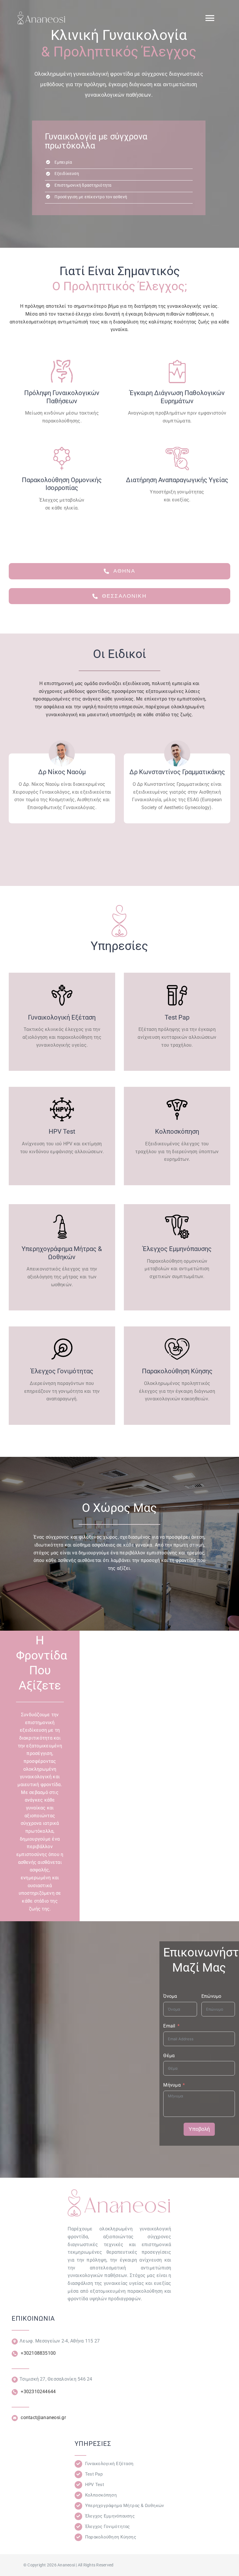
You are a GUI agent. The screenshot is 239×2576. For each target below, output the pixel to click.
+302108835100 (38, 2353)
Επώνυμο (211, 1996)
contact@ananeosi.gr (43, 2417)
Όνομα (170, 1996)
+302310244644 (38, 2392)
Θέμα (169, 2056)
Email (169, 2026)
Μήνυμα (172, 2085)
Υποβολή (199, 2129)
